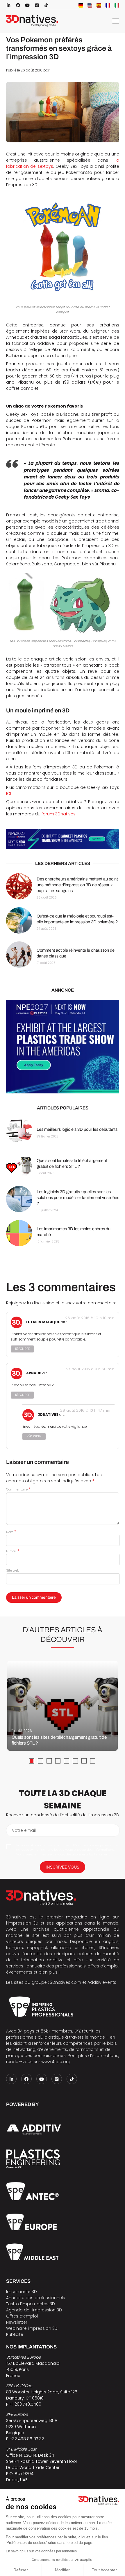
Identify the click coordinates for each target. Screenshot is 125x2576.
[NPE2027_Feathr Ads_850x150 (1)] (63, 839)
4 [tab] (58, 1761)
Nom (11, 1532)
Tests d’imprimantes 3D (31, 2304)
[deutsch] (81, 5)
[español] (99, 5)
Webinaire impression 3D (32, 2328)
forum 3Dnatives (59, 814)
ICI (9, 794)
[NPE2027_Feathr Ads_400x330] (63, 1047)
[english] (90, 5)
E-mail (13, 1551)
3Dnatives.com (66, 1982)
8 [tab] (93, 1761)
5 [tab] (67, 1761)
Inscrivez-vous (63, 1867)
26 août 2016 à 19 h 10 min (90, 1318)
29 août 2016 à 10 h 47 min (85, 1410)
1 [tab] (32, 1761)
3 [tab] (49, 1761)
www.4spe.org (56, 2062)
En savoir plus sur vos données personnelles (41, 2551)
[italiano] (117, 5)
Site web (13, 1570)
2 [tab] (40, 1761)
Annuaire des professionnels (36, 2298)
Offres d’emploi (22, 2316)
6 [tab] (75, 1761)
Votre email (24, 1830)
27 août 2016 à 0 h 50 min (90, 1369)
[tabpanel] (63, 1706)
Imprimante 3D (22, 2292)
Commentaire (18, 1489)
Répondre (22, 1349)
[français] (108, 5)
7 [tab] (84, 1761)
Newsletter (17, 2322)
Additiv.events (102, 1982)
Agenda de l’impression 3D (34, 2310)
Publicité (15, 2334)
